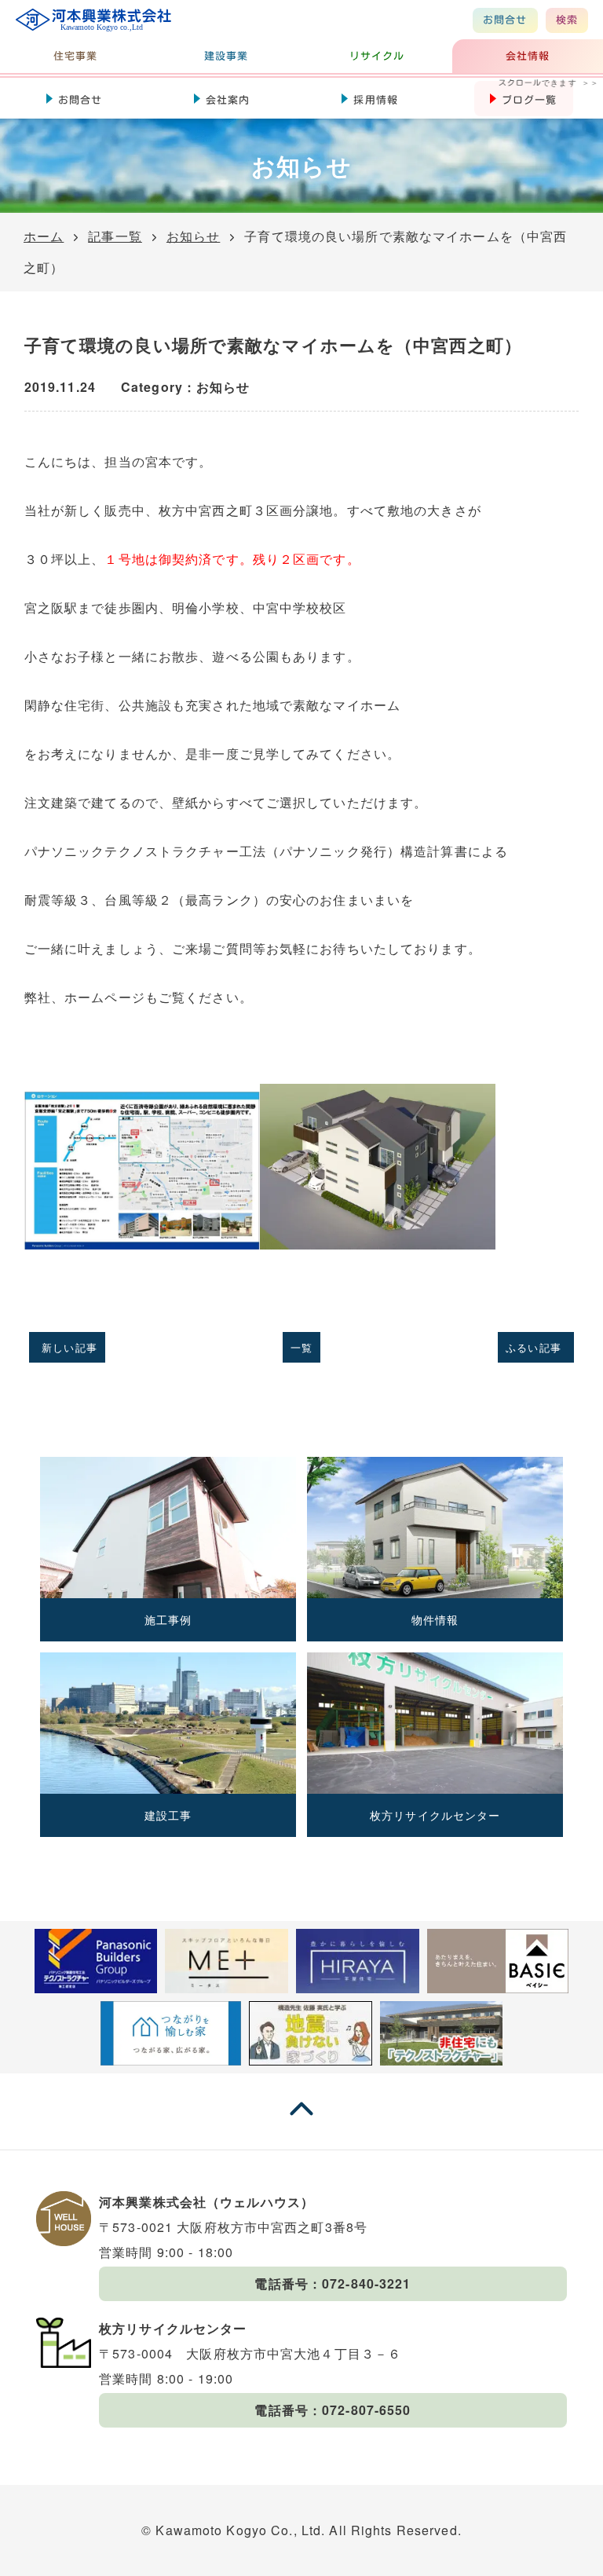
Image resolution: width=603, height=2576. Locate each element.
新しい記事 (69, 1347)
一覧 (301, 1347)
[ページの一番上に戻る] (301, 2123)
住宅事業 (75, 56)
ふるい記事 (534, 1347)
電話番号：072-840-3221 (333, 2283)
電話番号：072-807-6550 (333, 2410)
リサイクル (377, 56)
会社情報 (528, 56)
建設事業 (226, 56)
